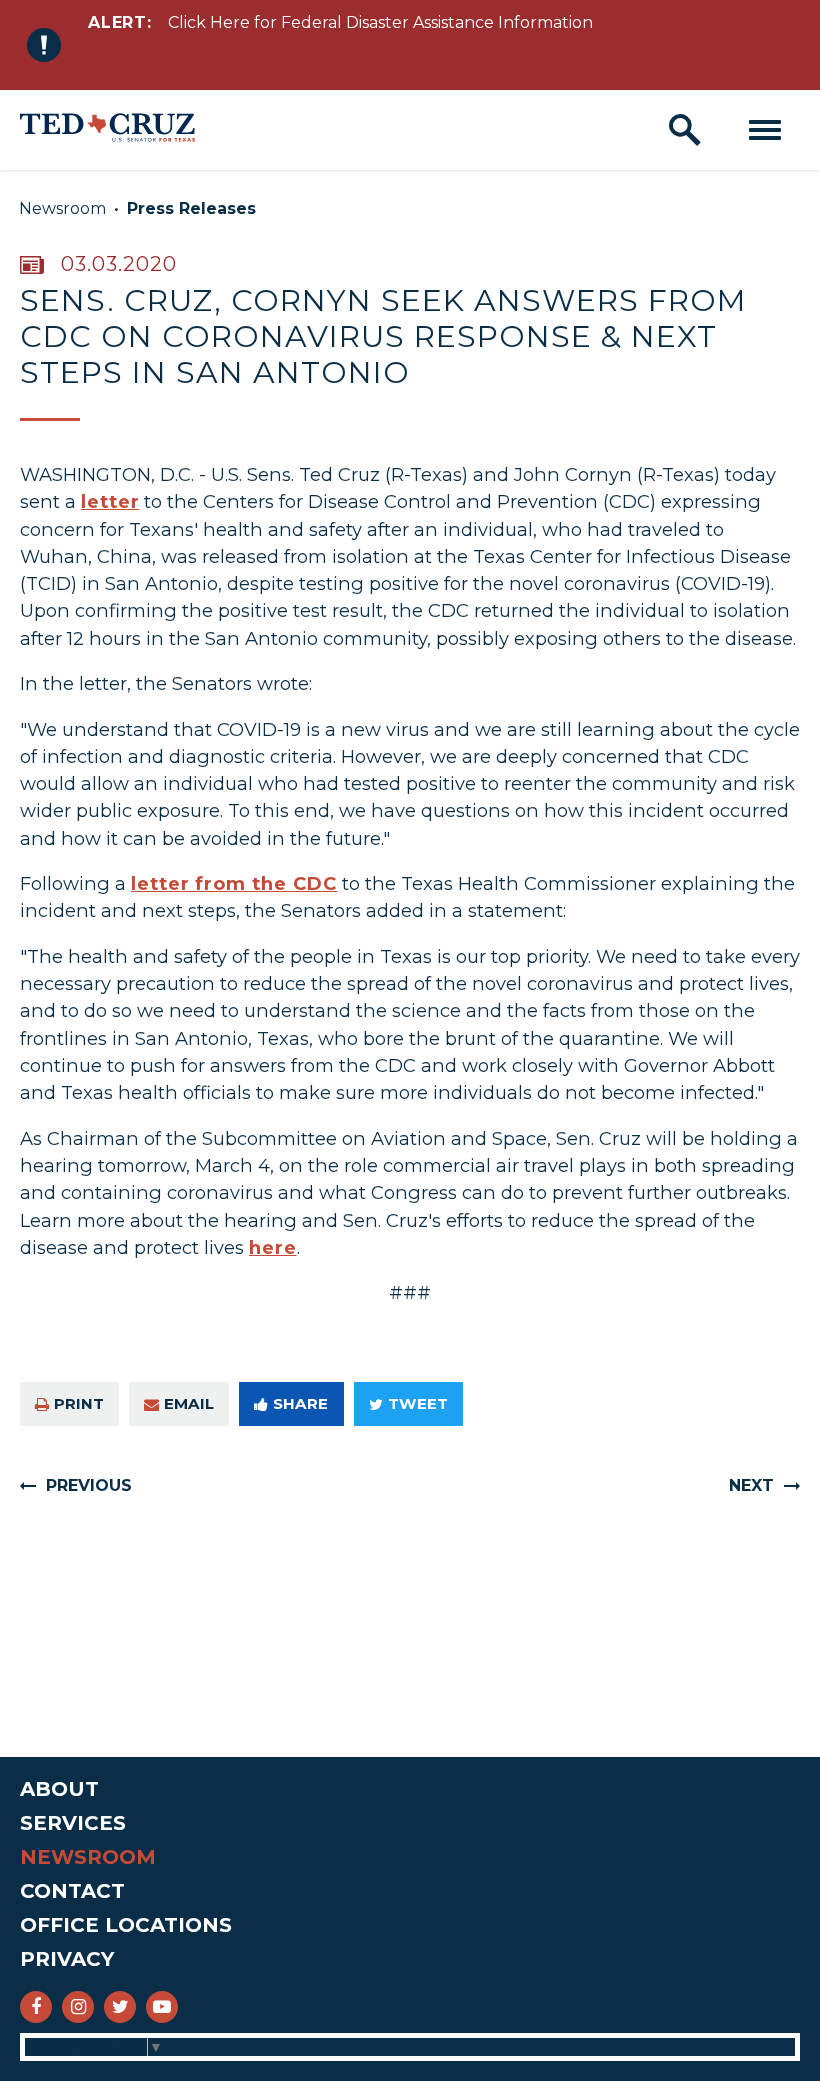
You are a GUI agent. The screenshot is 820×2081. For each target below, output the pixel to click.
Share (300, 1403)
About (59, 1789)
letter (110, 501)
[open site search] (685, 130)
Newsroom (62, 208)
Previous (89, 1485)
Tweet (418, 1403)
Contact (72, 1891)
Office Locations (126, 1925)
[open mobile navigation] (765, 130)
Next (751, 1485)
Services (73, 1823)
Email (189, 1403)
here (273, 1247)
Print (79, 1403)
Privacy (67, 1959)
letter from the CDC (234, 883)
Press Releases (191, 208)
